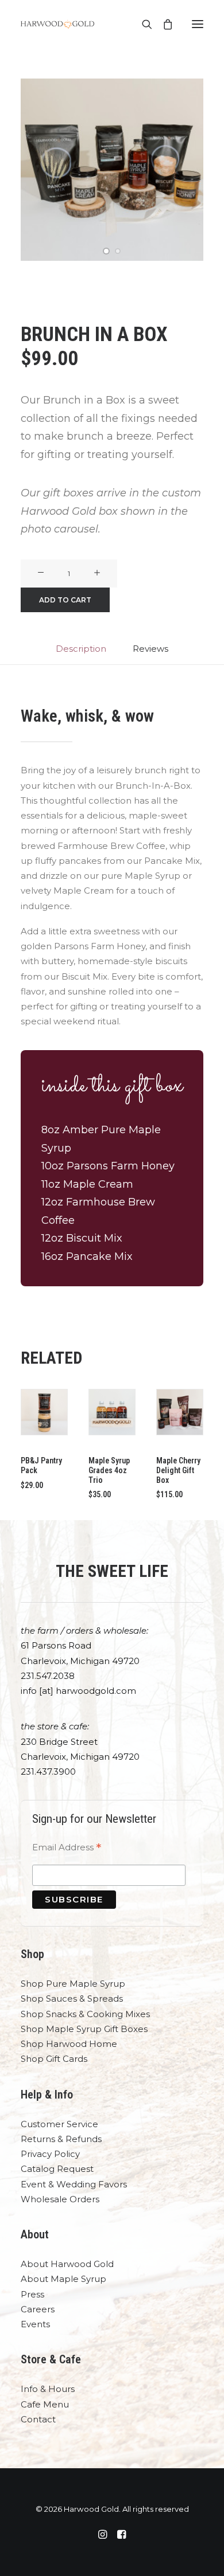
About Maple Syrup (63, 2279)
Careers (38, 2309)
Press (32, 2294)
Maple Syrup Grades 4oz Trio (109, 1470)
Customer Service (59, 2124)
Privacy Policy (50, 2154)
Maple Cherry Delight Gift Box (178, 1470)
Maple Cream (98, 1184)
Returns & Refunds (61, 2139)
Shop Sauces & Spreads (72, 1998)
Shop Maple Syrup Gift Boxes (84, 2029)
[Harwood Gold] (57, 24)
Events (35, 2324)
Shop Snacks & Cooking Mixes (85, 2014)
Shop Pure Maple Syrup (73, 1984)
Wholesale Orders (60, 2199)
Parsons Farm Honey (121, 1166)
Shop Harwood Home (69, 2044)
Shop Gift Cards (54, 2059)
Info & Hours (48, 2389)
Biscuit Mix (94, 1238)
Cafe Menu (45, 2404)
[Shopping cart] (163, 24)
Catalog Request (57, 2169)
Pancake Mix (99, 1256)
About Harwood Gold (67, 2264)
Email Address (67, 1849)
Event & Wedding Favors (74, 2184)
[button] (198, 24)
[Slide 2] (118, 251)
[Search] (142, 24)
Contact (38, 2419)
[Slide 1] (106, 251)
